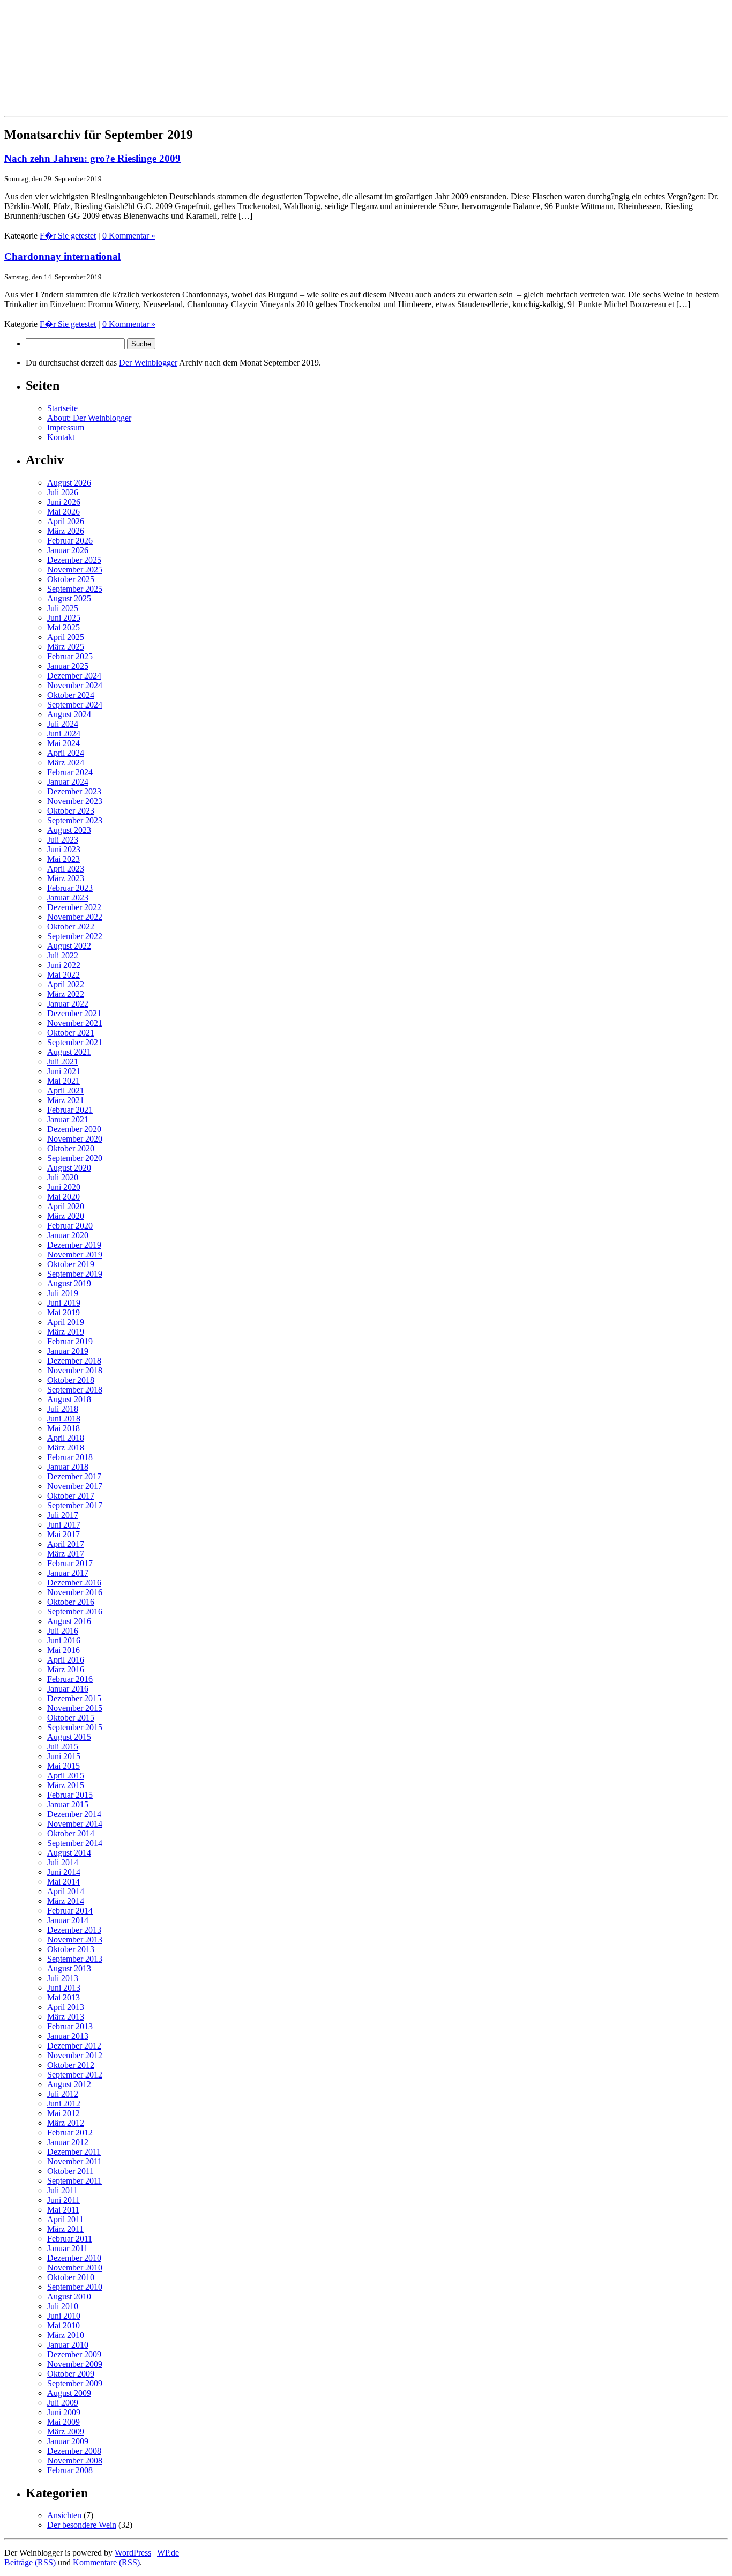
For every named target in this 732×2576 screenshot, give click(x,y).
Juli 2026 (63, 492)
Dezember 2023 (74, 791)
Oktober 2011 (70, 2171)
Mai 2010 (64, 2325)
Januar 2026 (68, 550)
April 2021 (66, 1090)
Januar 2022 (68, 1004)
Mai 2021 (64, 1081)
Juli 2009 (63, 2403)
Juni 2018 (64, 1419)
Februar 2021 (70, 1110)
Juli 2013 (63, 1978)
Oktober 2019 (71, 1264)
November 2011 (74, 2161)
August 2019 (69, 1283)
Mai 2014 (64, 1882)
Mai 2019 (64, 1312)
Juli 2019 (63, 1293)
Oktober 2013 (71, 1949)
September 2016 (75, 1611)
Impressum (66, 427)
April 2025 (66, 637)
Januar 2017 (68, 1573)
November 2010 (75, 2268)
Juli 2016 (63, 1631)
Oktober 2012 (71, 2065)
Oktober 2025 (71, 579)
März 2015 (66, 1785)
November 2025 (75, 569)
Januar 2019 (68, 1351)
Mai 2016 (64, 1650)
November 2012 (75, 2055)
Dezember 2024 (74, 676)
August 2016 (69, 1621)
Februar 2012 (70, 2132)
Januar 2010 (68, 2345)
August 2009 (69, 2393)
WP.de (168, 2553)
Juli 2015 (63, 1747)
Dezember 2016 (74, 1583)
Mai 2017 (64, 1534)
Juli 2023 (63, 840)
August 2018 (69, 1399)
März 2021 (66, 1100)
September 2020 (75, 1158)
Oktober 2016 (71, 1602)
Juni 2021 (64, 1071)
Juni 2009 (64, 2412)
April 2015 (66, 1775)
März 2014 (66, 1901)
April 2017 (66, 1544)
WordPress (133, 2553)
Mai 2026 (64, 512)
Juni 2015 (64, 1756)
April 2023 (66, 869)
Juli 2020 (63, 1177)
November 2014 (75, 1824)
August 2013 (69, 1968)
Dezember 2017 (74, 1476)
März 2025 (66, 647)
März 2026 (66, 531)
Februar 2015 (70, 1795)
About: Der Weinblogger (89, 418)
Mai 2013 (64, 1997)
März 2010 (66, 2335)
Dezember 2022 (74, 907)
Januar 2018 (68, 1467)
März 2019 (66, 1332)
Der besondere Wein (82, 2525)
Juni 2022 (64, 965)
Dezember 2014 (74, 1814)
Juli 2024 (63, 724)
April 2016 (66, 1660)
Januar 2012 (68, 2142)
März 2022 (66, 994)
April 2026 (66, 521)
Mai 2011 (63, 2210)
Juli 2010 (63, 2306)
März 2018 (66, 1447)
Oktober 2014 (71, 1833)
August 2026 (69, 483)
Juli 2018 (63, 1409)
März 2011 (65, 2229)
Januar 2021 (68, 1119)
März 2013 (66, 2017)
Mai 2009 (64, 2422)
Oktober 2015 (71, 1718)
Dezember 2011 (74, 2152)
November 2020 (75, 1139)
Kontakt (61, 437)
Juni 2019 (64, 1303)
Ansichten (64, 2515)
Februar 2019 (70, 1341)
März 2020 (66, 1216)
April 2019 (66, 1322)
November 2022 (75, 917)
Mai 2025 (64, 627)
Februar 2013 (70, 2026)
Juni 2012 (64, 2104)
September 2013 (75, 1959)
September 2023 (75, 820)
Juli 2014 (63, 1862)
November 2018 (75, 1370)
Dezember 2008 (74, 2451)
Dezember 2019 (74, 1245)
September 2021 (75, 1042)
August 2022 (69, 946)
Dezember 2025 (74, 560)
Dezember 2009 (74, 2354)
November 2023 (75, 801)
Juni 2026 (64, 502)
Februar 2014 (70, 1911)
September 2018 (75, 1390)
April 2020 (66, 1206)
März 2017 (66, 1554)
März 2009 (66, 2432)
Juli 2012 (63, 2094)
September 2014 (75, 1843)
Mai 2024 (64, 743)
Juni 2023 (64, 849)
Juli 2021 (63, 1062)
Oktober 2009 (71, 2374)
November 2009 (75, 2364)
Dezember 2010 (74, 2258)
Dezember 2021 (74, 1013)
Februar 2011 (70, 2239)
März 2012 (66, 2123)
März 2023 (66, 878)
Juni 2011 (64, 2200)
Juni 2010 (64, 2316)
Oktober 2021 (71, 1033)
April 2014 (66, 1891)
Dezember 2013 (74, 1930)
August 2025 (69, 598)
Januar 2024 (68, 782)
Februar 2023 (70, 888)
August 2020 (69, 1168)
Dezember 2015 (74, 1698)
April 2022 (66, 984)
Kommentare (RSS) (106, 2562)
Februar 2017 (70, 1563)
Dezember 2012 (74, 2046)
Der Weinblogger (148, 363)
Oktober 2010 (71, 2277)
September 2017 (75, 1505)
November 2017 (75, 1486)
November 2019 (75, 1255)
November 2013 (75, 1940)
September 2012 (75, 2075)
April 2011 (65, 2219)
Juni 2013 (64, 1988)
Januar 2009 (68, 2441)
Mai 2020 (64, 1197)
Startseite (62, 408)
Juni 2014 (64, 1872)
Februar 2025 (70, 656)
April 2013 (66, 2007)
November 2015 (75, 1708)
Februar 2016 (70, 1679)
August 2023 (69, 830)
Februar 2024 (70, 772)
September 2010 (75, 2287)
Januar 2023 (68, 898)
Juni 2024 (64, 734)
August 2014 (69, 1853)
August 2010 (69, 2296)
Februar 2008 (70, 2470)
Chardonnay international (62, 256)
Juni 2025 (64, 618)
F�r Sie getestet (68, 236)
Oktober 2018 (71, 1380)
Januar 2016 (68, 1689)
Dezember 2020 (74, 1129)
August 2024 (69, 714)
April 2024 (66, 753)
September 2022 (75, 936)
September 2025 (75, 589)
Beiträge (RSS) (30, 2562)
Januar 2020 (68, 1235)
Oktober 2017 (71, 1496)
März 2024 (66, 762)
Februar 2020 (70, 1226)
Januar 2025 (68, 666)
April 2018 (66, 1438)
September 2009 (75, 2383)
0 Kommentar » (129, 236)
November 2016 (75, 1592)
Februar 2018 (70, 1457)
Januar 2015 (68, 1804)
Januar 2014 (68, 1920)
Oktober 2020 (71, 1148)
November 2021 (75, 1023)
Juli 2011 (62, 2190)
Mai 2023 (64, 859)
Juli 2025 (63, 608)
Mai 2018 (64, 1428)
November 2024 (75, 685)
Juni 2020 (64, 1187)
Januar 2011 (68, 2248)
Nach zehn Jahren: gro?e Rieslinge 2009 (92, 158)
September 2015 (75, 1727)
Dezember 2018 (74, 1361)
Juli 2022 (63, 955)
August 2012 (69, 2084)
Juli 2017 (63, 1515)
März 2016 (66, 1669)
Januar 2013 (68, 2036)
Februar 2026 (70, 541)
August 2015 (69, 1737)
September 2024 (75, 705)
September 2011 (74, 2181)
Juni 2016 (64, 1640)
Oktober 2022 (71, 926)
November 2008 (75, 2460)
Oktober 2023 (71, 811)
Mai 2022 (64, 975)
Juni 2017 (64, 1525)
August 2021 (69, 1052)
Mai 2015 (64, 1766)
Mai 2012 (64, 2113)
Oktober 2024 (71, 695)
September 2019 (75, 1274)
